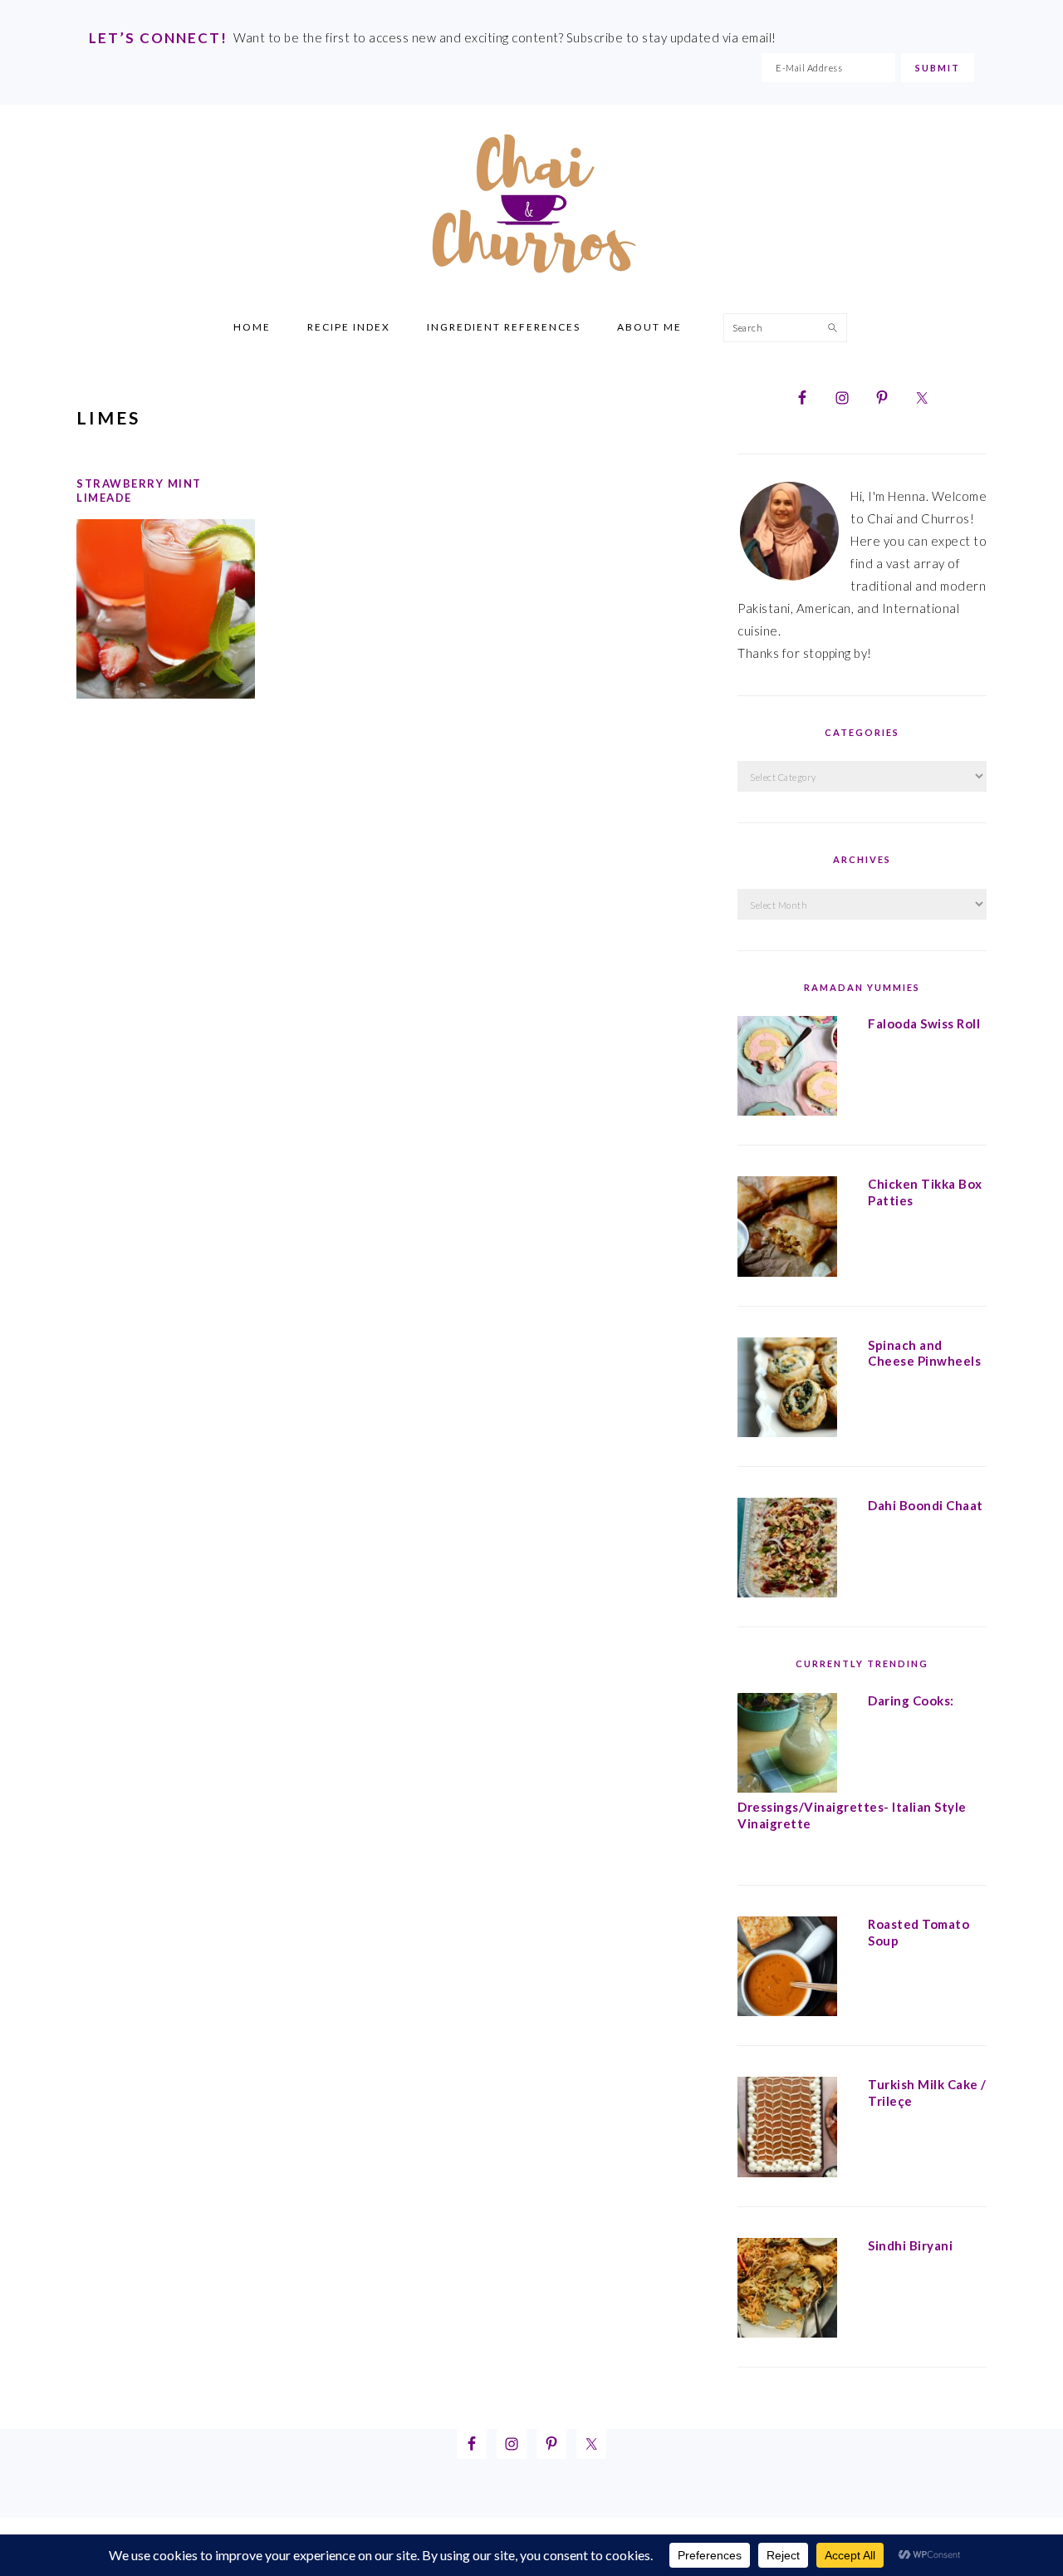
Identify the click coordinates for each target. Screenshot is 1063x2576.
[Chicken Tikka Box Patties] (787, 1229)
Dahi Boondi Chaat (926, 1505)
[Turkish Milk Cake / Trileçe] (787, 2130)
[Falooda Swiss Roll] (787, 1069)
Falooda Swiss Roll (924, 1023)
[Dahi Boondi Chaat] (787, 1551)
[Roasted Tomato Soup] (787, 1970)
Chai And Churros (531, 204)
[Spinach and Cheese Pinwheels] (787, 1391)
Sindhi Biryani (910, 2245)
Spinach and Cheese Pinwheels (924, 1353)
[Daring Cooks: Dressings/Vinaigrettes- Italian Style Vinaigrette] (787, 1746)
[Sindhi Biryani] (787, 2291)
